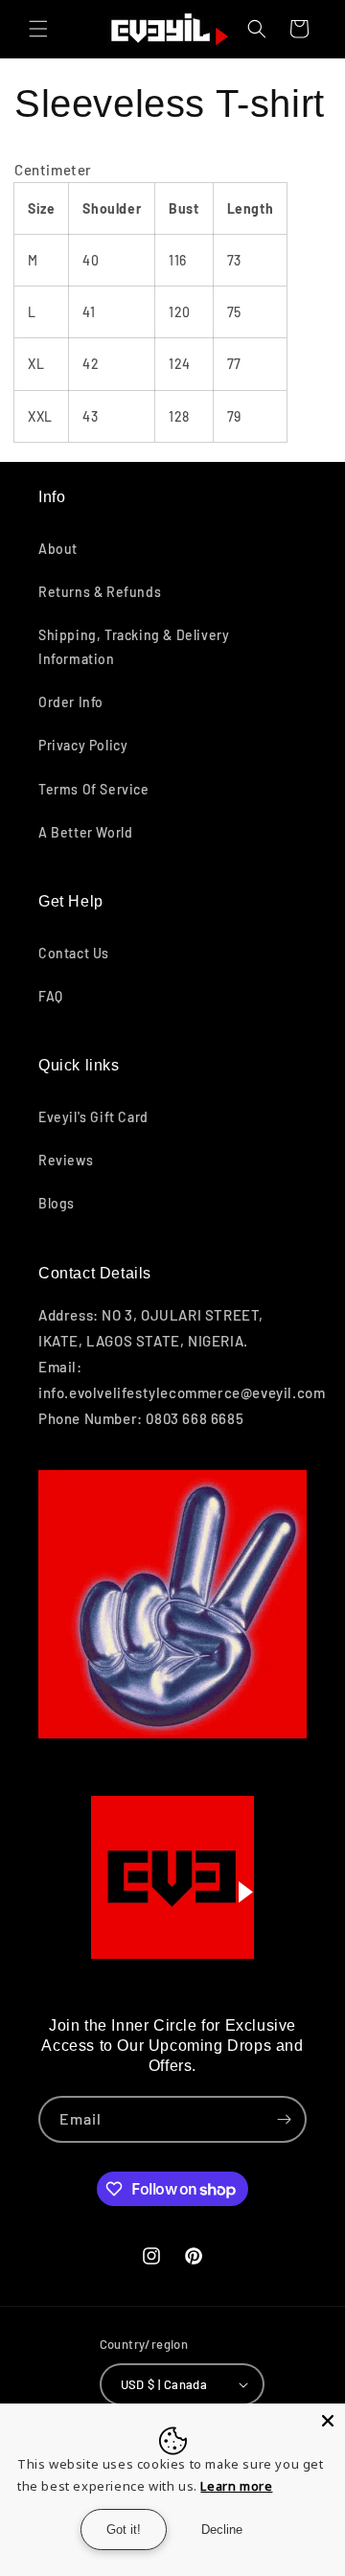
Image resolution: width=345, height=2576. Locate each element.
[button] (38, 29)
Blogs (57, 1203)
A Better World (85, 832)
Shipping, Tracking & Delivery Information (134, 647)
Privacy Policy (83, 745)
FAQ (51, 996)
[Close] (328, 2421)
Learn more (236, 2486)
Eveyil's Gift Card (93, 1117)
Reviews (66, 1160)
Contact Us (74, 953)
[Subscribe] (284, 2119)
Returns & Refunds (100, 592)
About (58, 549)
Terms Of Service (94, 789)
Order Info (71, 702)
